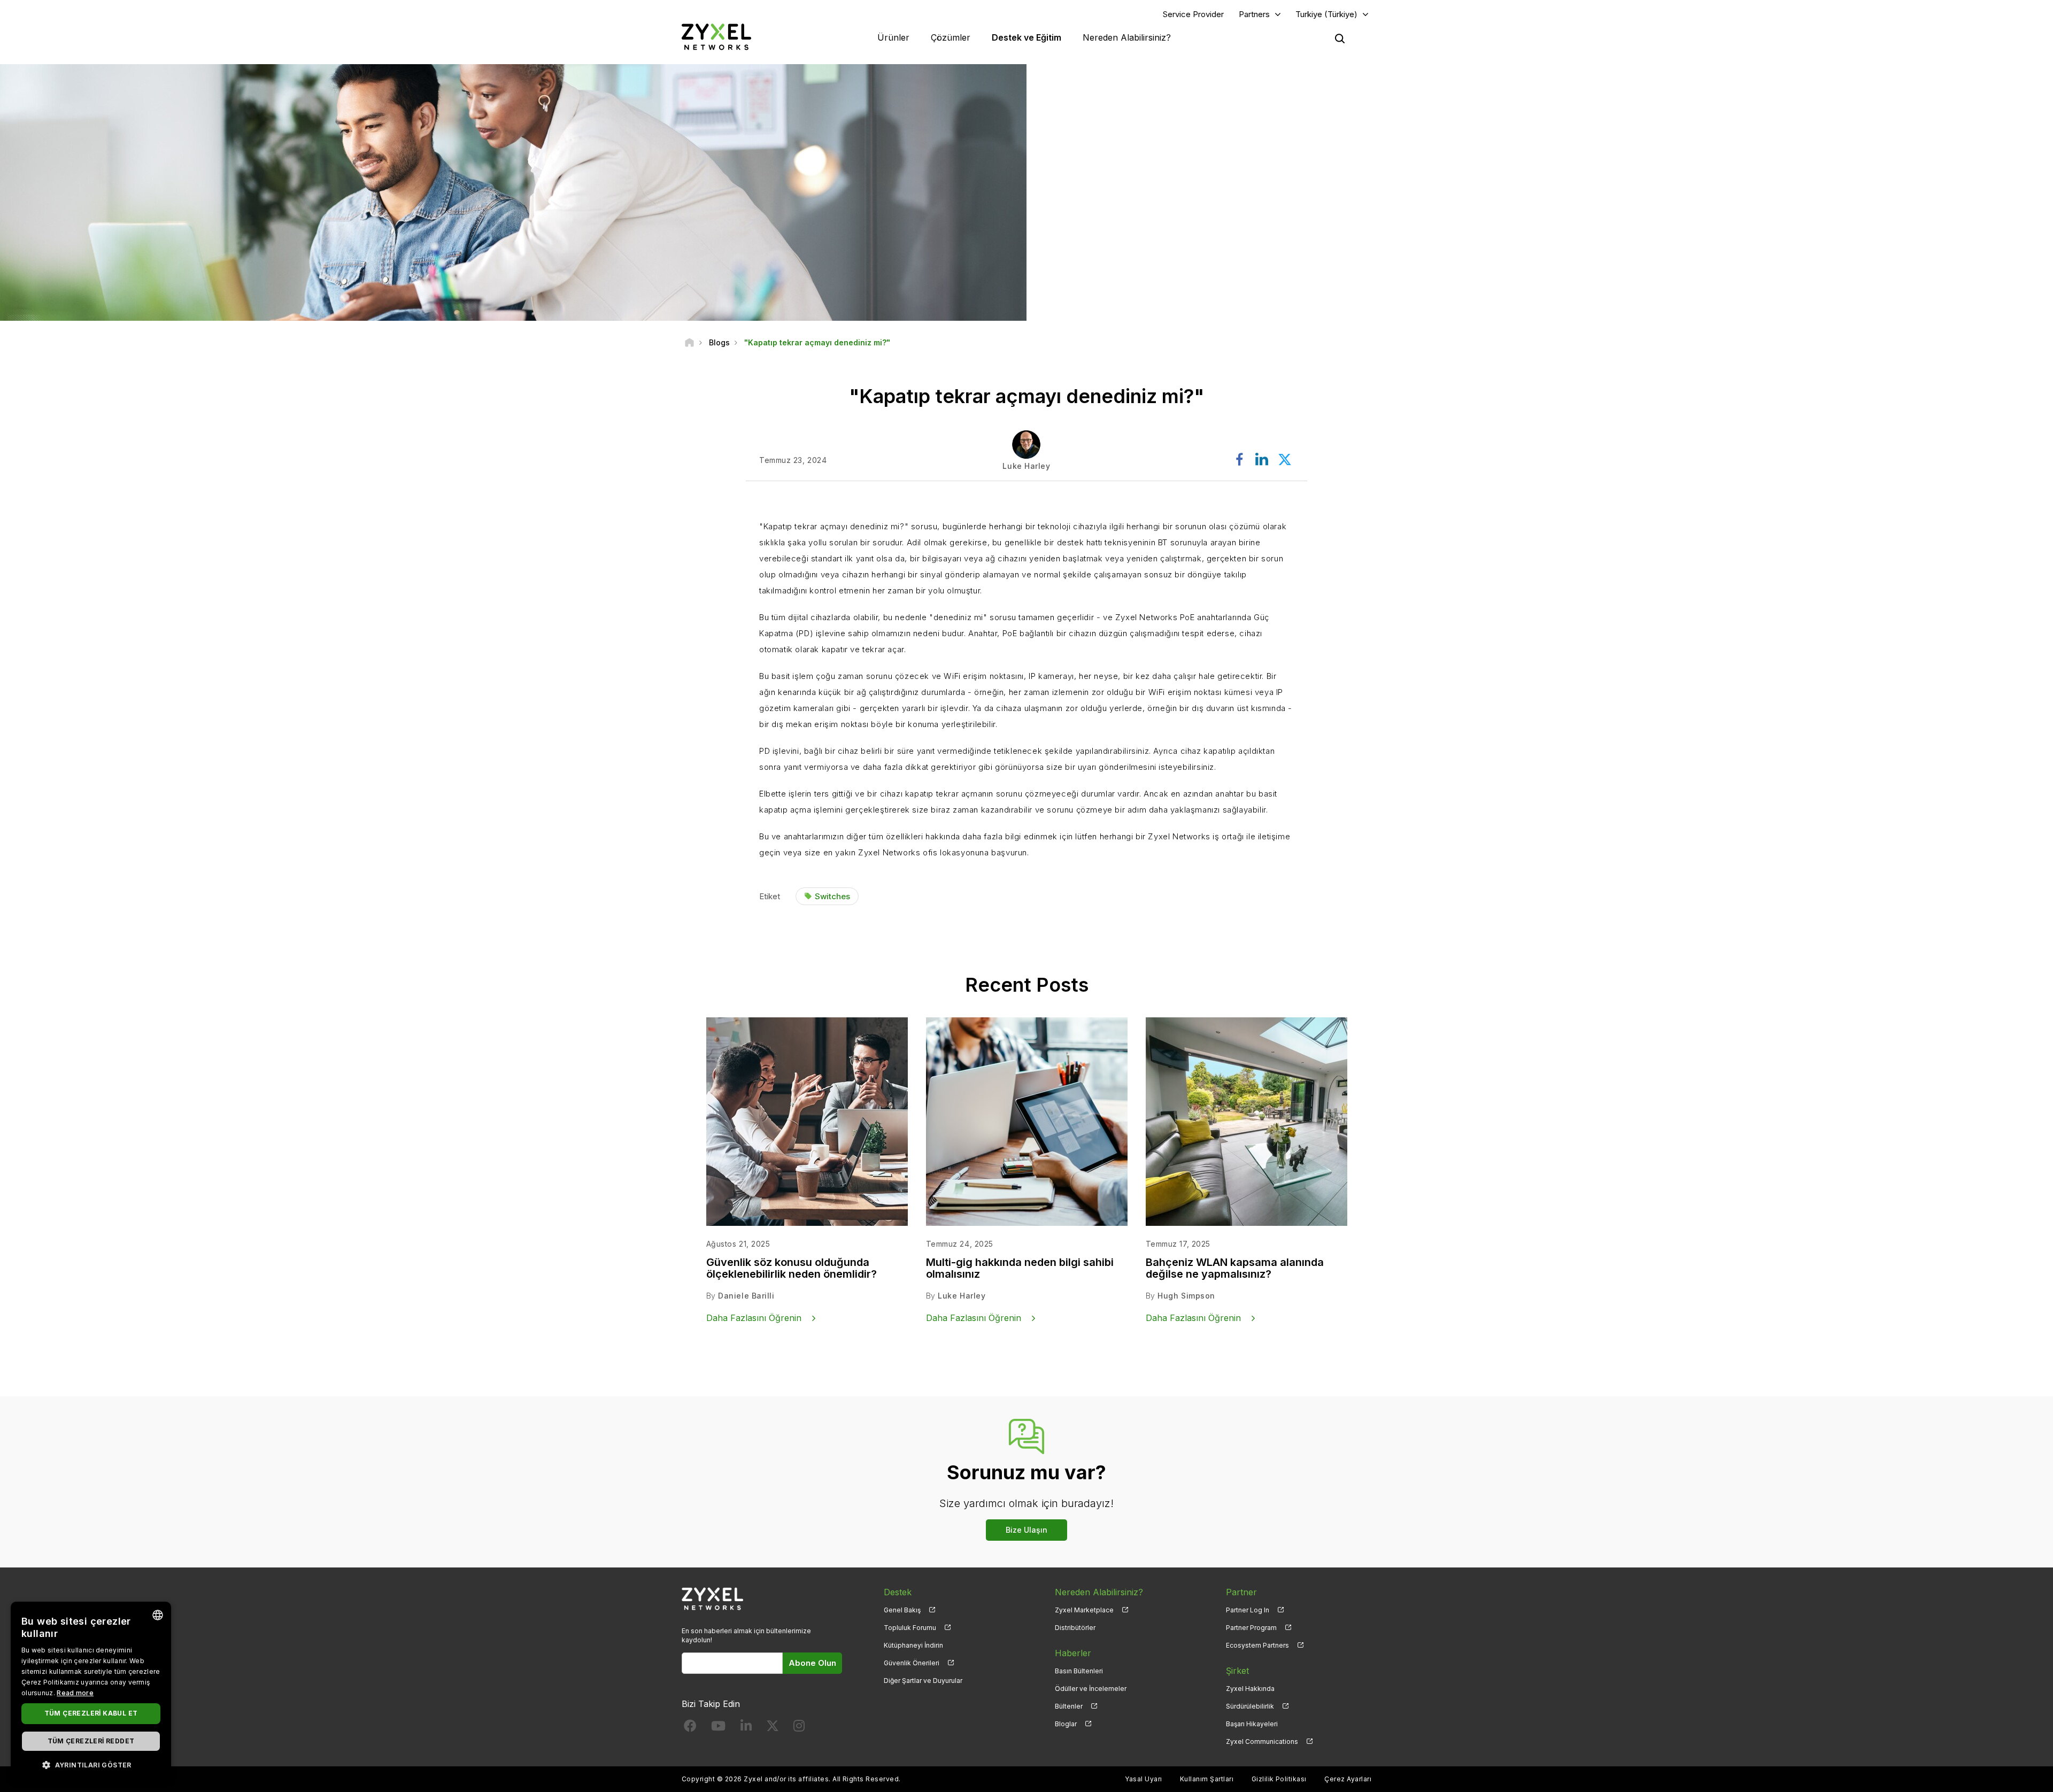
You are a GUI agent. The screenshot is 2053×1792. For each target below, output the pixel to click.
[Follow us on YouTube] (718, 1728)
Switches (832, 896)
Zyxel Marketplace (1084, 1610)
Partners (1254, 14)
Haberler (1073, 1653)
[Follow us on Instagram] (799, 1728)
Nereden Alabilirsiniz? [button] (1127, 37)
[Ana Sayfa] (689, 342)
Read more (75, 1693)
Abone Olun (812, 1663)
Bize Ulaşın (1026, 1530)
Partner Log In (1248, 1610)
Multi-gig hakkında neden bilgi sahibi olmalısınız (1020, 1268)
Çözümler (951, 37)
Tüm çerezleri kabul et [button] (91, 1713)
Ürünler (893, 37)
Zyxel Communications (1262, 1741)
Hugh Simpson (1186, 1296)
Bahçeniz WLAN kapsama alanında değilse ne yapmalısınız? (1235, 1268)
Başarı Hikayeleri (1252, 1724)
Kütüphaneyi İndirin (913, 1645)
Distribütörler (1075, 1628)
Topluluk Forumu (910, 1628)
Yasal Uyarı (1143, 1779)
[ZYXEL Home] (716, 37)
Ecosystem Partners (1257, 1645)
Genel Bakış (902, 1610)
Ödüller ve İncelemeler (1091, 1689)
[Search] (1340, 38)
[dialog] (91, 1691)
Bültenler (1069, 1706)
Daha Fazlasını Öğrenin (754, 1318)
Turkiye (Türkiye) (1326, 14)
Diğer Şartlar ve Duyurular (923, 1681)
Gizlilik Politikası (1279, 1779)
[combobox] (158, 1615)
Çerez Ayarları (1348, 1779)
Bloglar (1066, 1724)
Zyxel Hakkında (1250, 1689)
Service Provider (1193, 14)
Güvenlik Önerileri (912, 1663)
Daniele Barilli (746, 1296)
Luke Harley (962, 1296)
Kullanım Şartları (1207, 1779)
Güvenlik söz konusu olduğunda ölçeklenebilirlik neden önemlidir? (792, 1268)
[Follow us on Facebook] (690, 1728)
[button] (91, 1764)
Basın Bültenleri (1079, 1671)
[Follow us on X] (773, 1728)
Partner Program (1251, 1628)
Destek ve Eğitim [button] (1026, 37)
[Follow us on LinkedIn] (746, 1728)
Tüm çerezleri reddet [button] (91, 1741)
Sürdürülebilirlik (1250, 1706)
